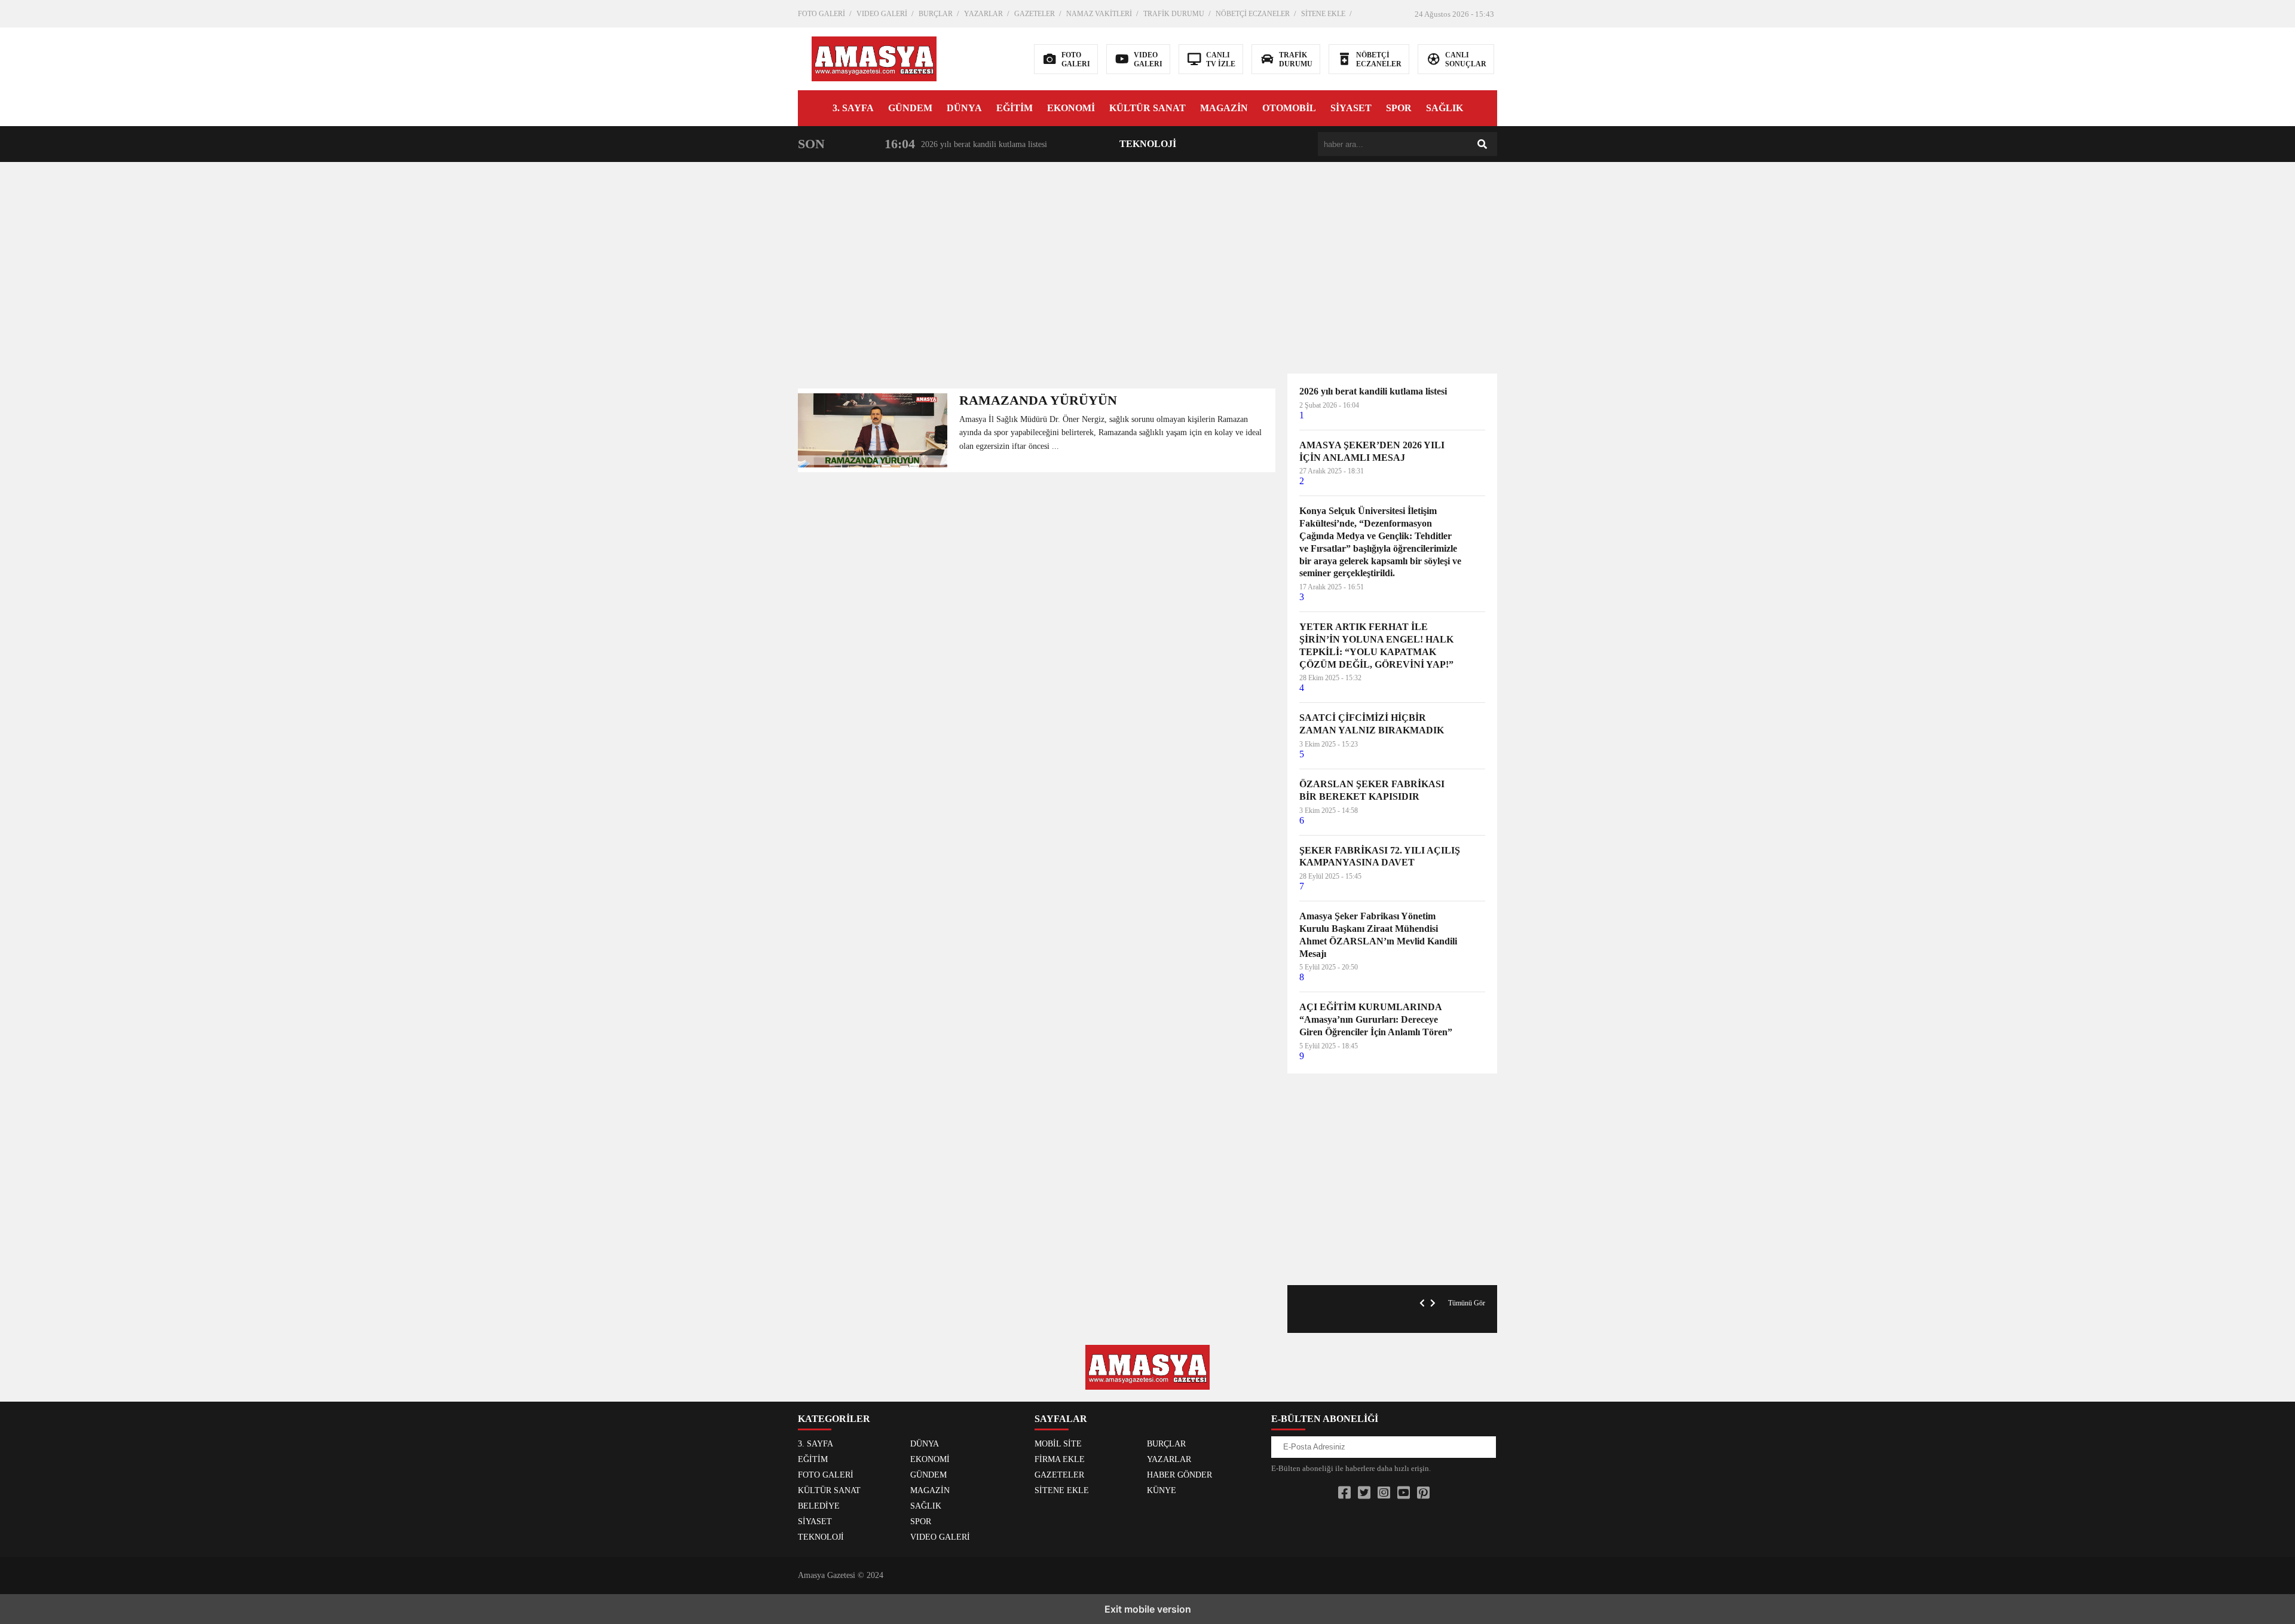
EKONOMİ (1071, 108)
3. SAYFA (853, 108)
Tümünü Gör (1467, 1303)
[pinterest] (1423, 1493)
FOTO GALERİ (821, 14)
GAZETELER (1035, 14)
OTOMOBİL (1289, 108)
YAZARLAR (983, 14)
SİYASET (1351, 108)
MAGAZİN (1224, 108)
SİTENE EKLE (1323, 14)
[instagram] (1384, 1493)
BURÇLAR (936, 14)
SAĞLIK (1445, 108)
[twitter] (1364, 1493)
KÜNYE (1162, 1490)
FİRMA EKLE (1060, 1459)
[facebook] (1344, 1493)
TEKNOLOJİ (1148, 144)
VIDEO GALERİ (882, 14)
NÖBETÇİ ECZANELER (1253, 14)
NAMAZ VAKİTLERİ (1099, 14)
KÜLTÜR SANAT (1147, 108)
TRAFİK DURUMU (1174, 14)
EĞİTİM (1015, 108)
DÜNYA (964, 108)
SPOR (1399, 108)
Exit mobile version (1148, 1609)
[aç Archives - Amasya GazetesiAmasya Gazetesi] (874, 58)
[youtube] (1404, 1493)
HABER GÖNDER (1179, 1475)
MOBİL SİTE (1058, 1444)
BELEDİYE (819, 1506)
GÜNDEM (910, 108)
